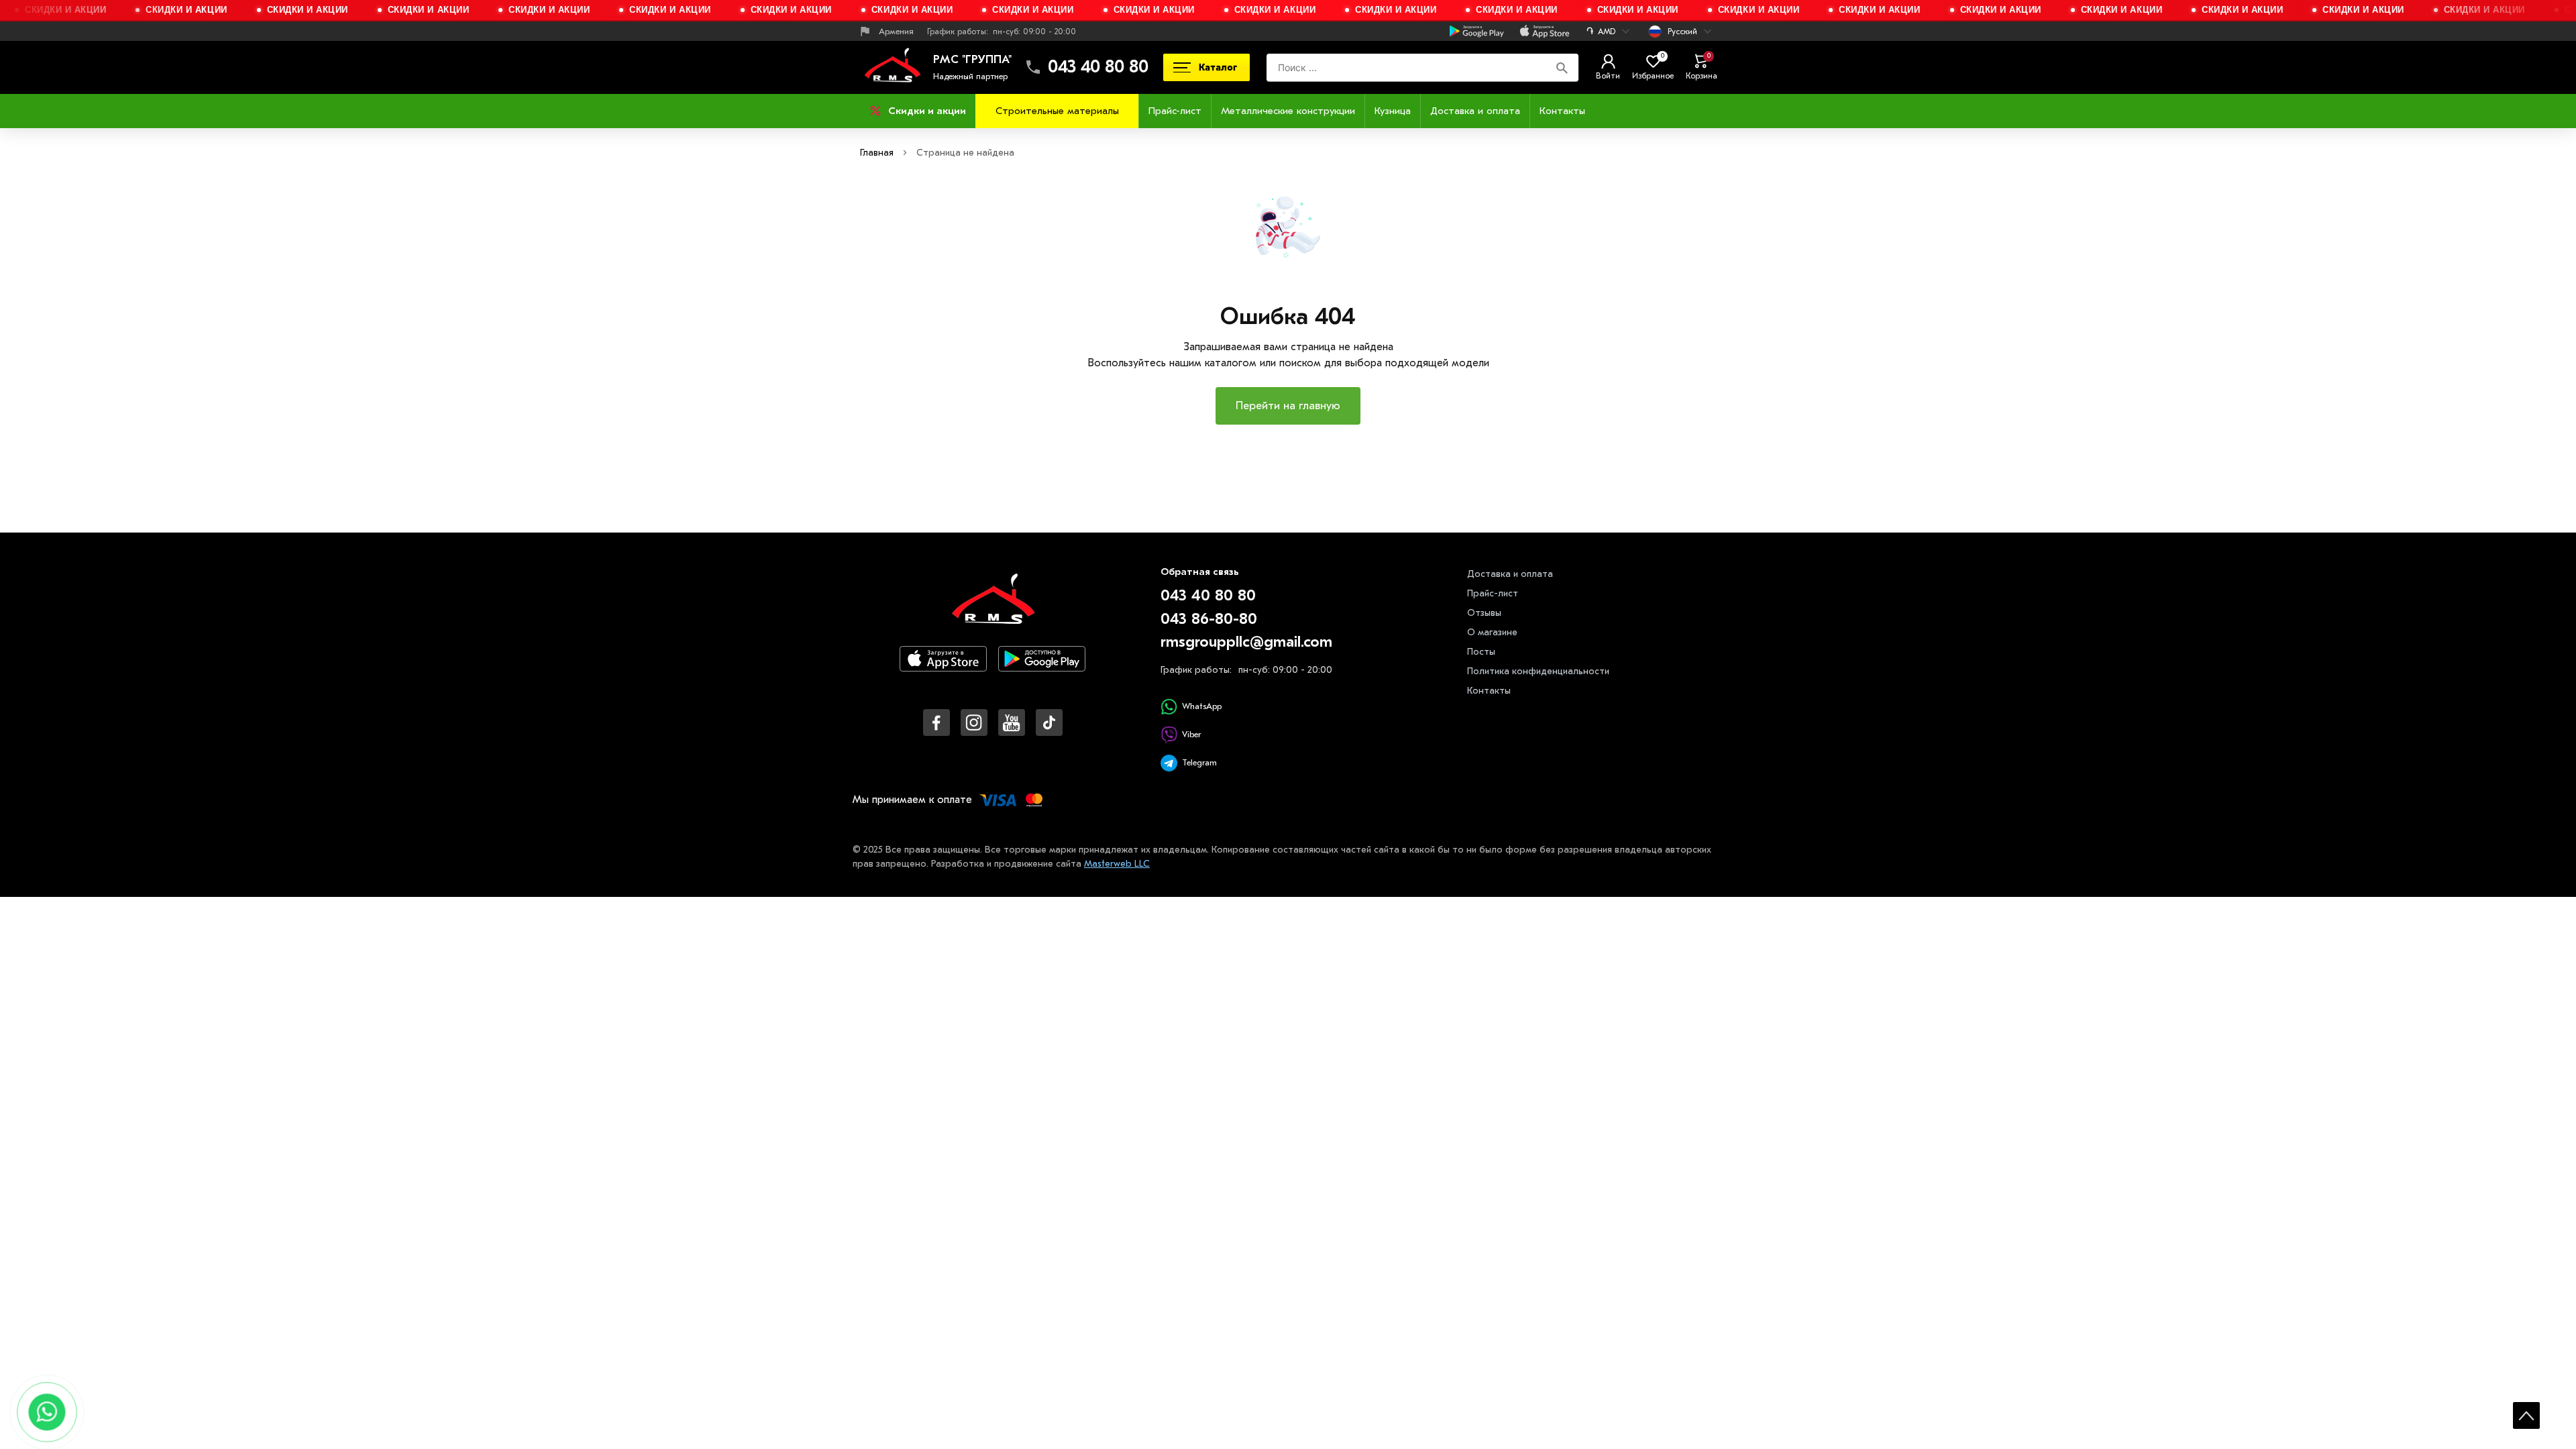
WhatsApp (1202, 706)
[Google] (1477, 32)
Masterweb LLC (1117, 864)
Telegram (1199, 762)
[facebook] (936, 722)
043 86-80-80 (1209, 619)
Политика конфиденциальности (1538, 671)
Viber (1191, 734)
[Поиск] (1562, 67)
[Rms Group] (892, 67)
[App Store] (943, 670)
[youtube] (1012, 722)
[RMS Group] (993, 608)
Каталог (1218, 67)
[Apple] (1545, 32)
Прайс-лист (1175, 111)
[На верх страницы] (2526, 1415)
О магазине (1492, 632)
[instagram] (974, 722)
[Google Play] (1042, 670)
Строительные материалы (1057, 111)
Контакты (1562, 111)
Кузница (1393, 111)
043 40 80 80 (1098, 67)
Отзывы (1484, 613)
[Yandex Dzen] (1049, 722)
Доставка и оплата (1475, 111)
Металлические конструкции (1288, 111)
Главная (877, 153)
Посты (1481, 652)
